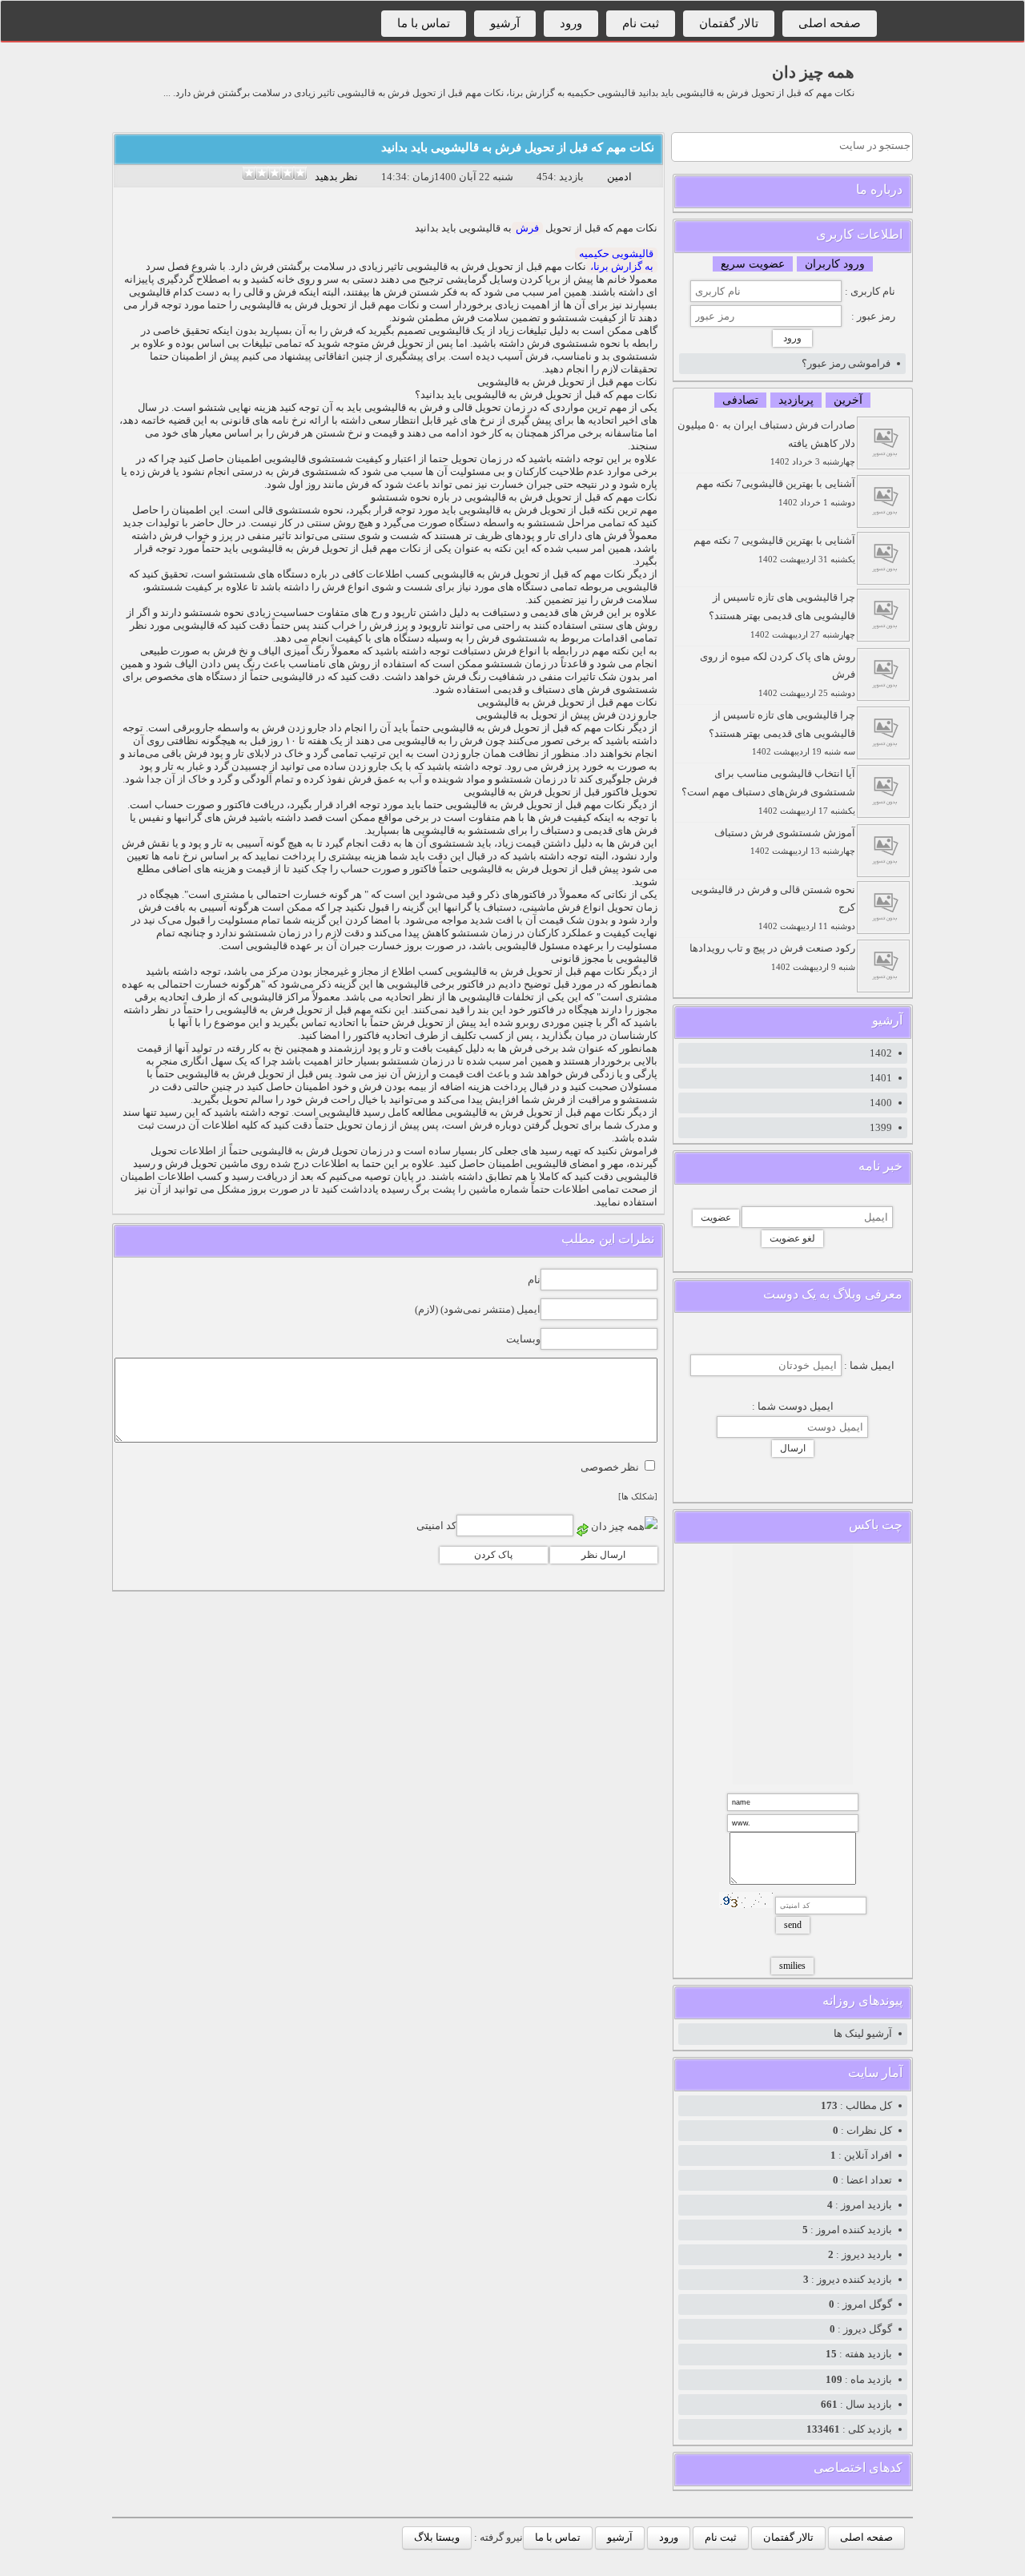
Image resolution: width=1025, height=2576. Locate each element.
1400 (881, 1103)
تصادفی (740, 400)
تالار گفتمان (729, 23)
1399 (881, 1127)
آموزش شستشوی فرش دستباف (785, 841)
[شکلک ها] (638, 1497)
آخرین (848, 400)
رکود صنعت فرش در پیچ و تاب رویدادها (772, 957)
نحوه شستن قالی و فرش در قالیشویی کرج (773, 908)
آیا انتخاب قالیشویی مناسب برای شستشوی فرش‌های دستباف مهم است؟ (768, 791)
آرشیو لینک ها (863, 2033)
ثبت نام (641, 23)
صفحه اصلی (830, 23)
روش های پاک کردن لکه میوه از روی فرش (778, 674)
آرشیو (505, 23)
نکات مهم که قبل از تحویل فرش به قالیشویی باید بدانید (518, 147)
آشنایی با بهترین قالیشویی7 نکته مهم (776, 492)
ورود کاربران (835, 264)
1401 (881, 1078)
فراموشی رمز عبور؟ (846, 363)
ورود (571, 23)
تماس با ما (424, 23)
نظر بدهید (336, 177)
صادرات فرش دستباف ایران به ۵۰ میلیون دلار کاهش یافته (766, 443)
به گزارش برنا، (622, 266)
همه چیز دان (813, 72)
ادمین (619, 177)
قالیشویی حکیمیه (616, 254)
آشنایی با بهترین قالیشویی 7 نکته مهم (774, 549)
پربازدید (796, 400)
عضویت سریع (753, 264)
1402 (881, 1053)
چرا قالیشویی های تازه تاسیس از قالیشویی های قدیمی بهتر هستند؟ (782, 615)
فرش (527, 228)
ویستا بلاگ (437, 2537)
